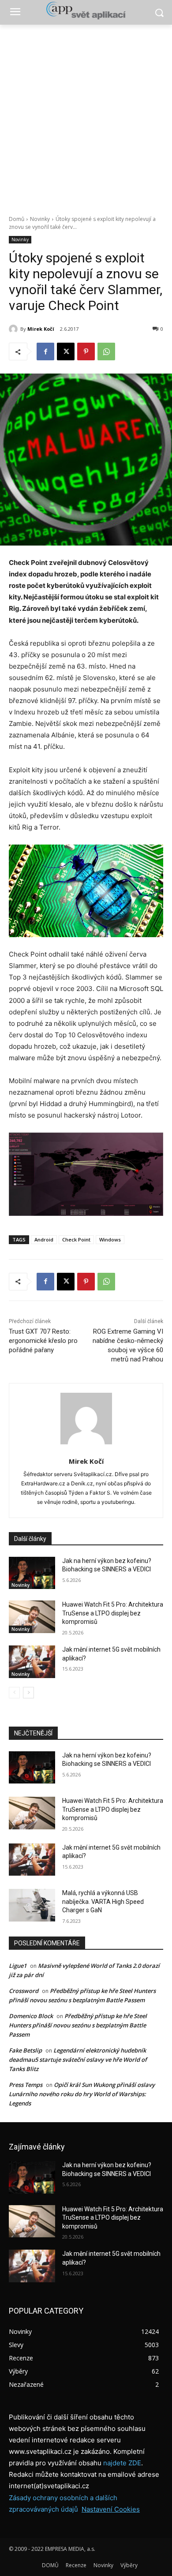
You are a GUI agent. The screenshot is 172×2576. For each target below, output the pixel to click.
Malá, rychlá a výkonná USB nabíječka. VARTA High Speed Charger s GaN (103, 1901)
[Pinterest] (86, 351)
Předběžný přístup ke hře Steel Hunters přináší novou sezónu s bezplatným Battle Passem (78, 2025)
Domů (17, 219)
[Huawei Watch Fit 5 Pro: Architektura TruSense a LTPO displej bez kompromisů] (32, 1617)
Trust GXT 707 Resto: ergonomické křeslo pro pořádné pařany (43, 1341)
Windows (110, 1239)
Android (44, 1239)
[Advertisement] (86, 115)
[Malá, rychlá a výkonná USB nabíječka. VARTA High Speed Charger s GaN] (32, 1905)
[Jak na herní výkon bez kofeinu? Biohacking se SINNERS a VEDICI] (32, 1573)
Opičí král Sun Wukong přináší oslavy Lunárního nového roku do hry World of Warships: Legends (82, 2094)
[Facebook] (45, 351)
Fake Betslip (25, 2050)
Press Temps (26, 2085)
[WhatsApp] (106, 351)
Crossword (24, 1991)
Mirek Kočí (41, 329)
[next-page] (28, 1693)
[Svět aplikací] (86, 11)
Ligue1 (18, 1966)
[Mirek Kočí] (15, 329)
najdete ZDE (122, 2463)
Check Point (76, 1239)
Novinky (40, 219)
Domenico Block (31, 2016)
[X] (66, 351)
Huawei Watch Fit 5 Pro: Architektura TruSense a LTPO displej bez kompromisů (113, 1613)
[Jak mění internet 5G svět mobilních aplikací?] (32, 1662)
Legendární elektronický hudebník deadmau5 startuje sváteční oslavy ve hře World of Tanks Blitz (78, 2060)
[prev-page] (14, 1693)
